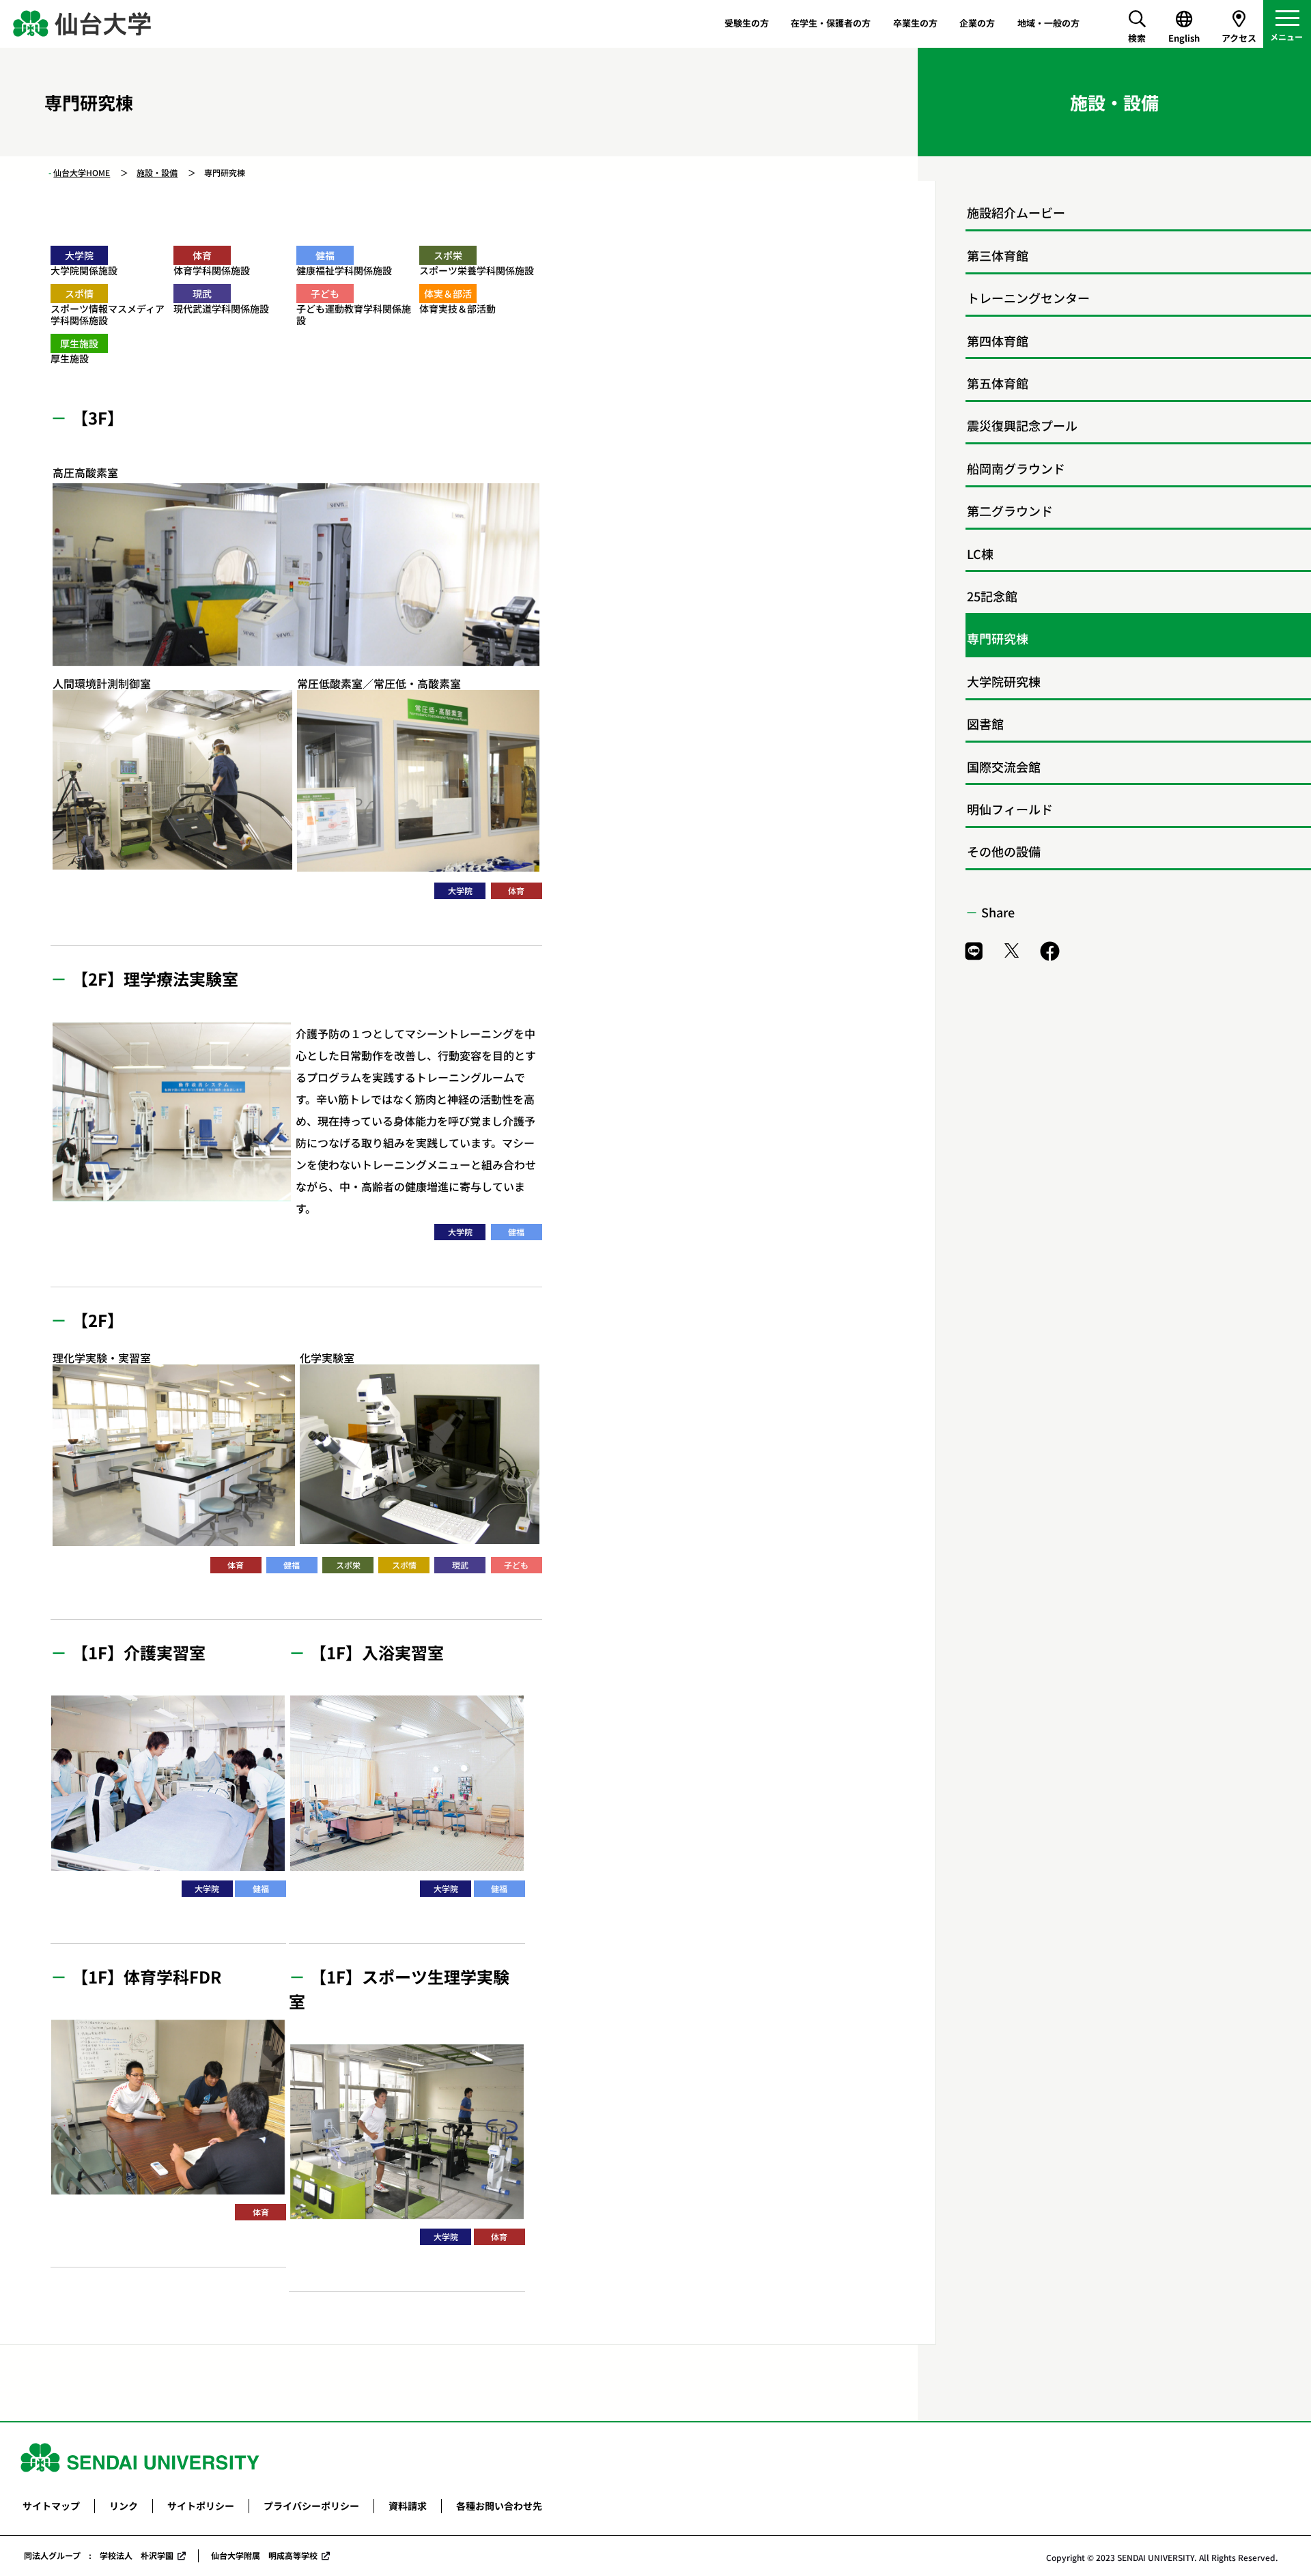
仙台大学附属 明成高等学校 (264, 2555)
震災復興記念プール (1022, 425)
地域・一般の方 (1048, 23)
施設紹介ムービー (1016, 212)
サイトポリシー (201, 2506)
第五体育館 (998, 383)
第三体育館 (998, 255)
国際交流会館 (1004, 767)
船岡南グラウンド (1016, 468)
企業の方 (977, 23)
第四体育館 (998, 341)
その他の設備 (1004, 851)
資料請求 (408, 2506)
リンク (124, 2506)
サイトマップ (51, 2506)
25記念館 (992, 596)
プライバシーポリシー (311, 2506)
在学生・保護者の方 (831, 23)
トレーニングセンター (1028, 298)
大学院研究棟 (1004, 681)
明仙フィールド (1010, 809)
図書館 (985, 724)
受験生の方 (747, 23)
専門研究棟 (998, 638)
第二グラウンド (1010, 511)
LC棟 (980, 554)
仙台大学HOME (82, 172)
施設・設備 (157, 172)
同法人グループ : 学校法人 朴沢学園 (99, 2555)
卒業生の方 (915, 23)
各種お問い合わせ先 (499, 2506)
